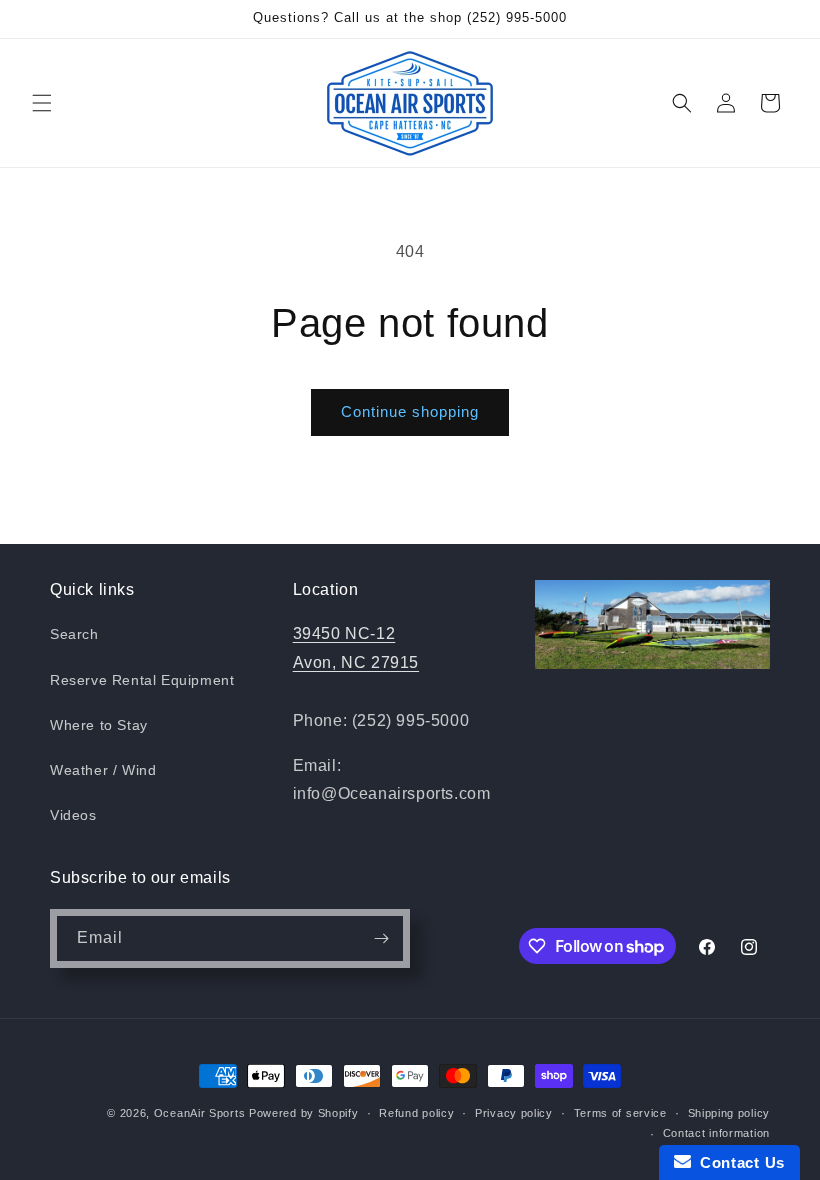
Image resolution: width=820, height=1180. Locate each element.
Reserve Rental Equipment (142, 680)
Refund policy (416, 1113)
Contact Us (738, 1162)
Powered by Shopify (304, 1113)
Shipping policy (729, 1113)
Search (74, 634)
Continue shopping (410, 411)
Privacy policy (514, 1113)
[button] (42, 103)
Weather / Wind (103, 770)
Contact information (716, 1133)
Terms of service (620, 1113)
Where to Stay (99, 725)
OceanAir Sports (200, 1113)
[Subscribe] (381, 938)
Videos (73, 815)
